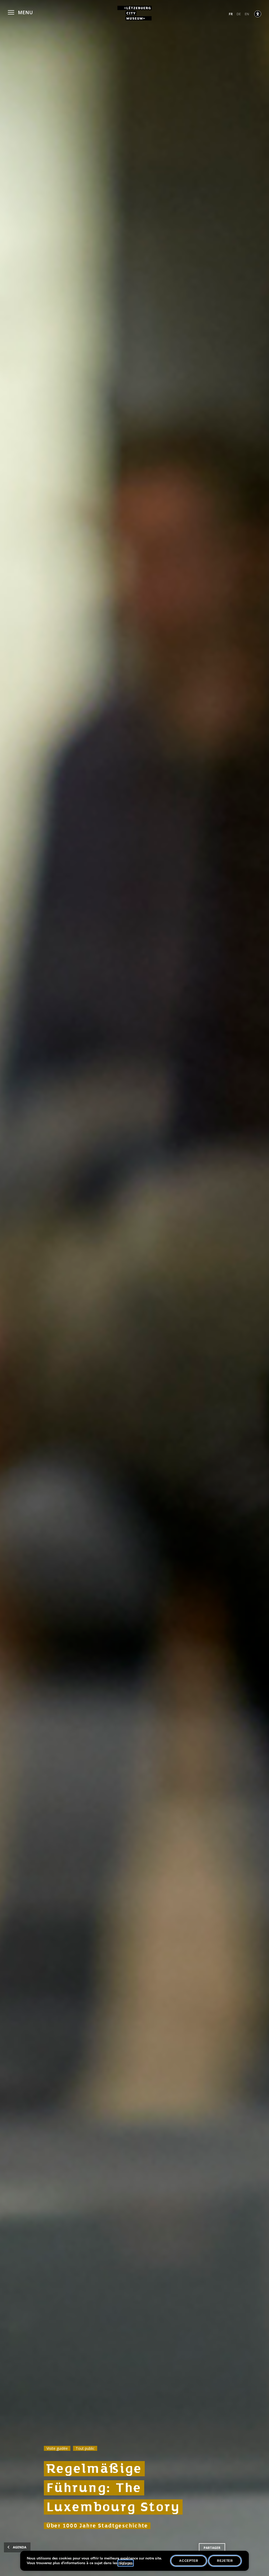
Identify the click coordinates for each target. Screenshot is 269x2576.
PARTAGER (212, 2548)
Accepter (189, 2561)
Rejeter (225, 2561)
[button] (20, 12)
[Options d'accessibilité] (258, 14)
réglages (126, 2563)
